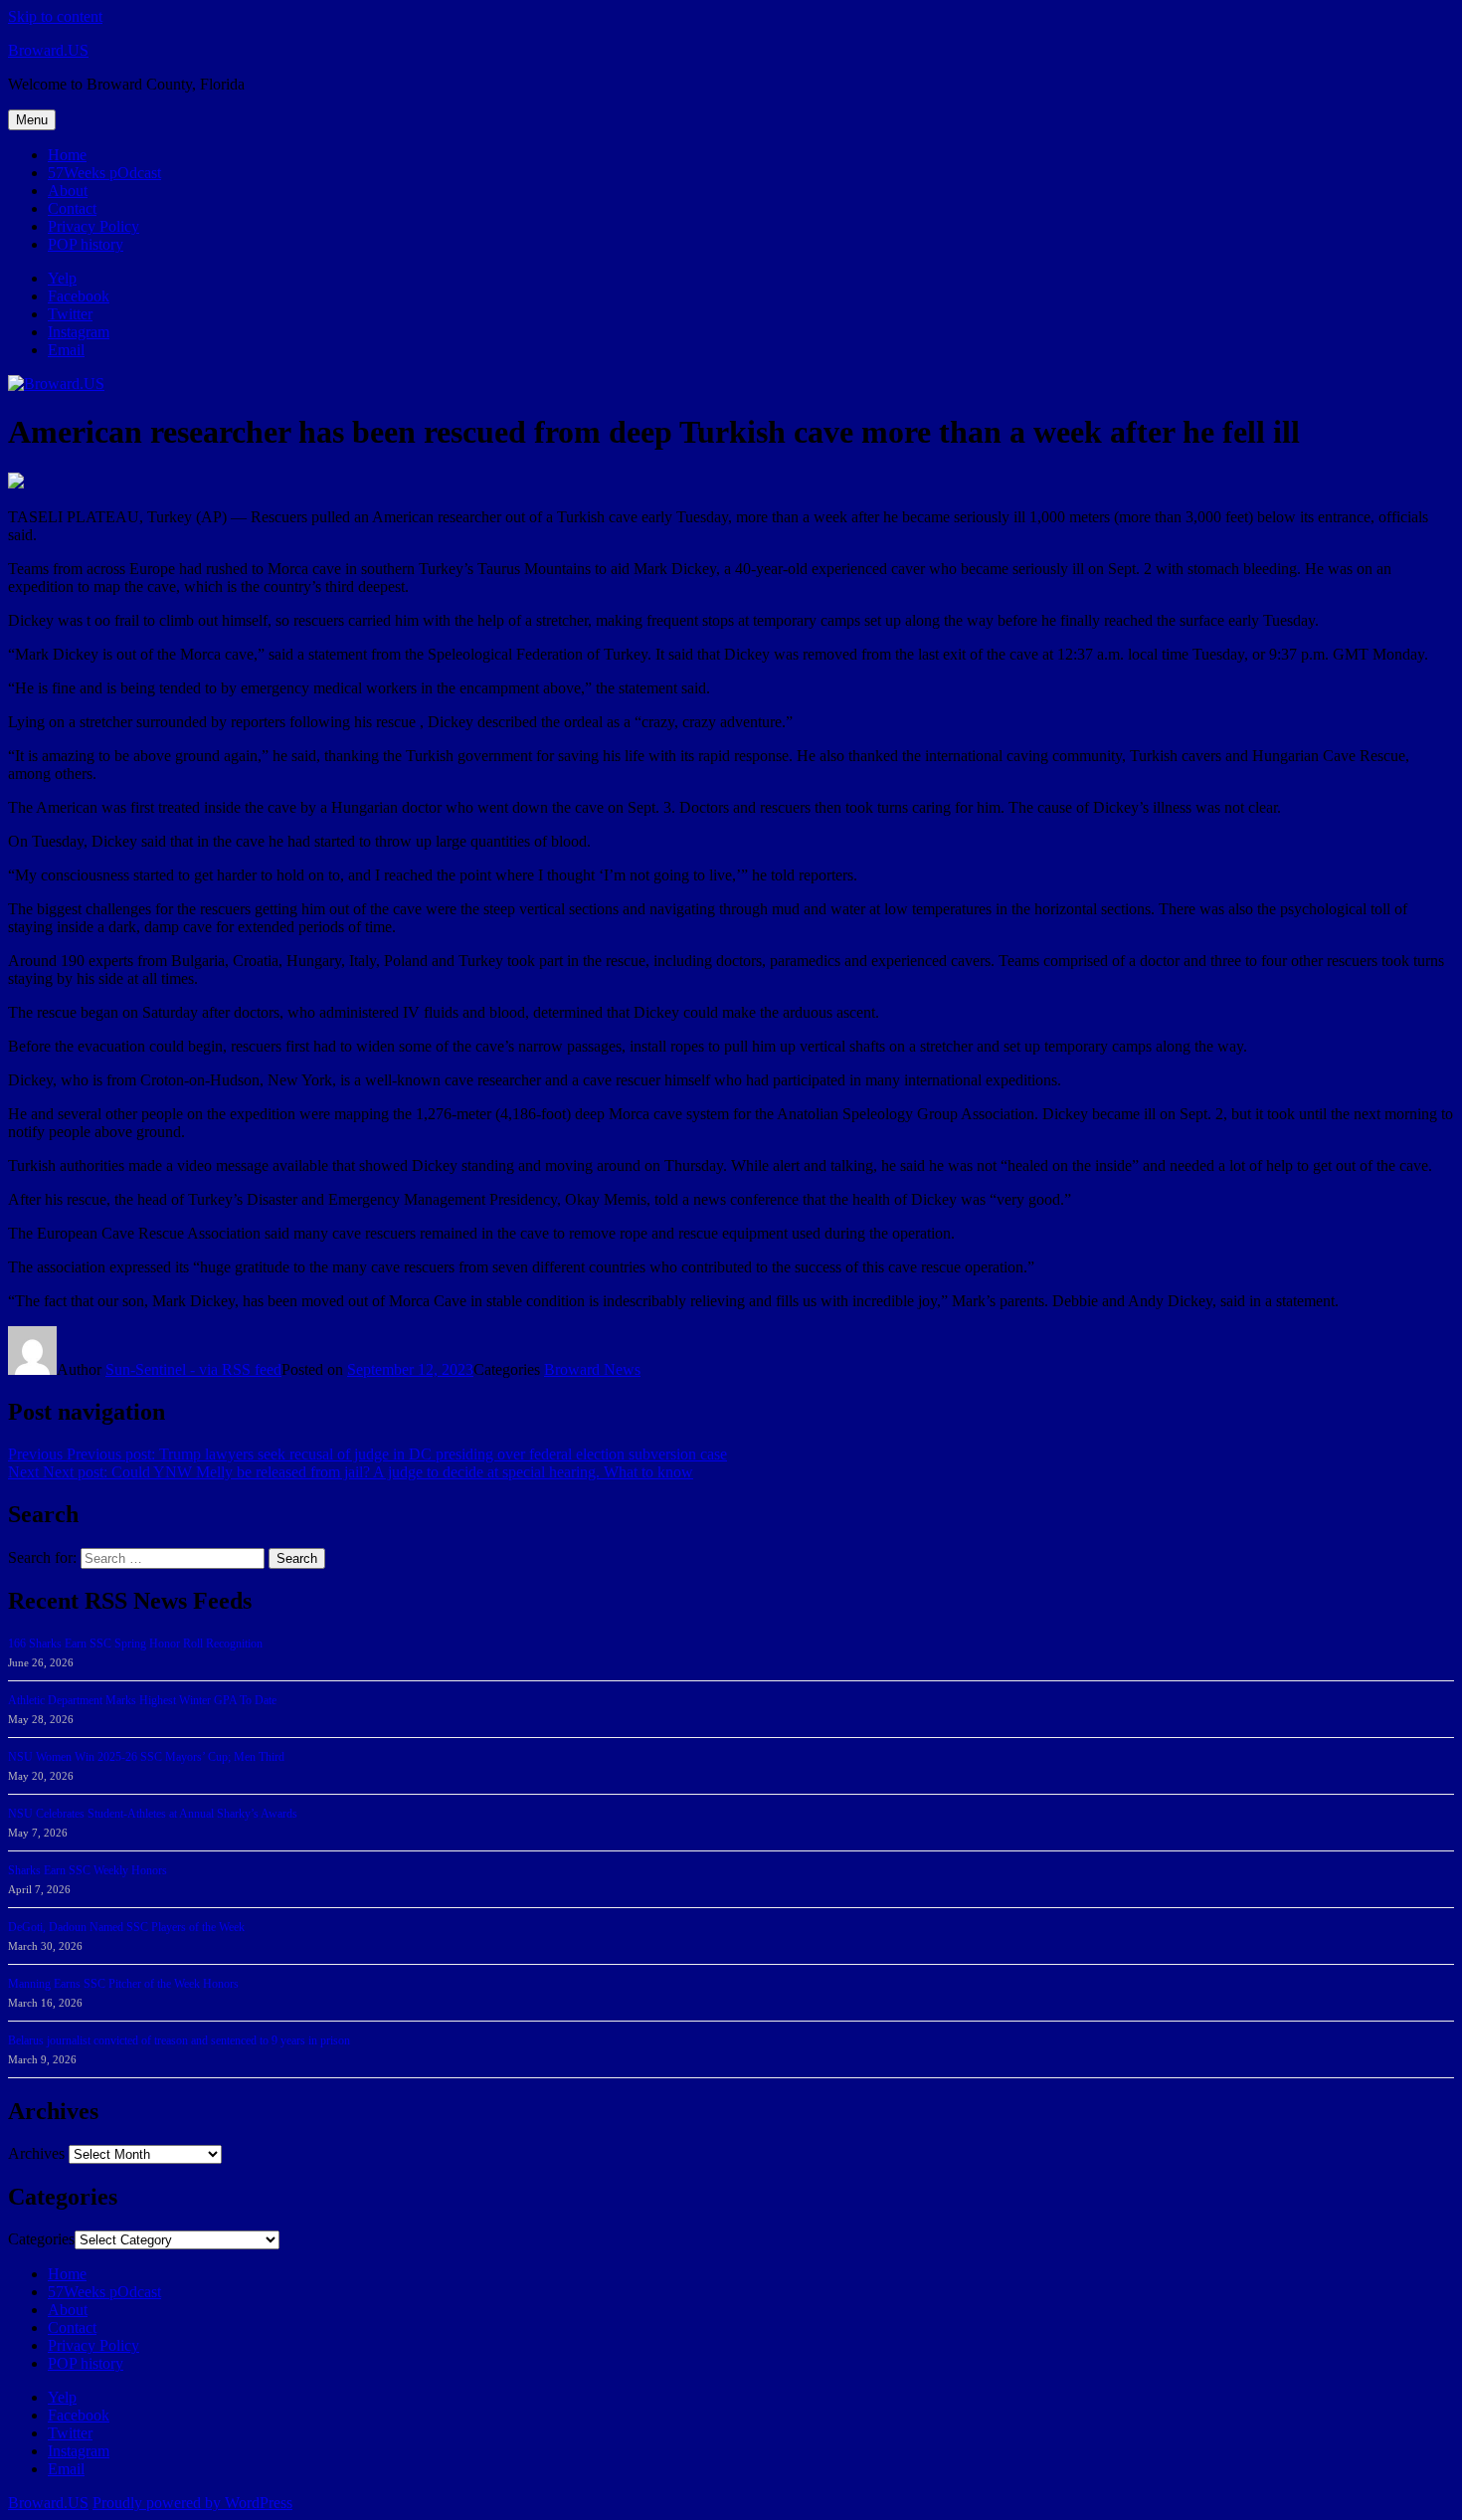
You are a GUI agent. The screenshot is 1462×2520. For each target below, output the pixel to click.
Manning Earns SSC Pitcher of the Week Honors (123, 1984)
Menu (32, 120)
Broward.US (48, 50)
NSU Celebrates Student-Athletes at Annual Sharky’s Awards (153, 1814)
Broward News (592, 1369)
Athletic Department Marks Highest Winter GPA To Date (142, 1700)
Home (67, 155)
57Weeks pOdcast (104, 173)
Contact (72, 208)
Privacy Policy (93, 226)
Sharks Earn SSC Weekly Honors (88, 1870)
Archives (36, 2153)
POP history (86, 244)
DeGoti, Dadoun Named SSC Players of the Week (126, 1927)
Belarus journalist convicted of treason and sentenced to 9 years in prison (179, 2040)
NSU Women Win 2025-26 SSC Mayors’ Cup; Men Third (146, 1757)
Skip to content (55, 16)
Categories (41, 2239)
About (68, 191)
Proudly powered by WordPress (192, 2503)
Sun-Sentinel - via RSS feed (193, 1369)
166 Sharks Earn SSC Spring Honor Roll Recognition (135, 1644)
